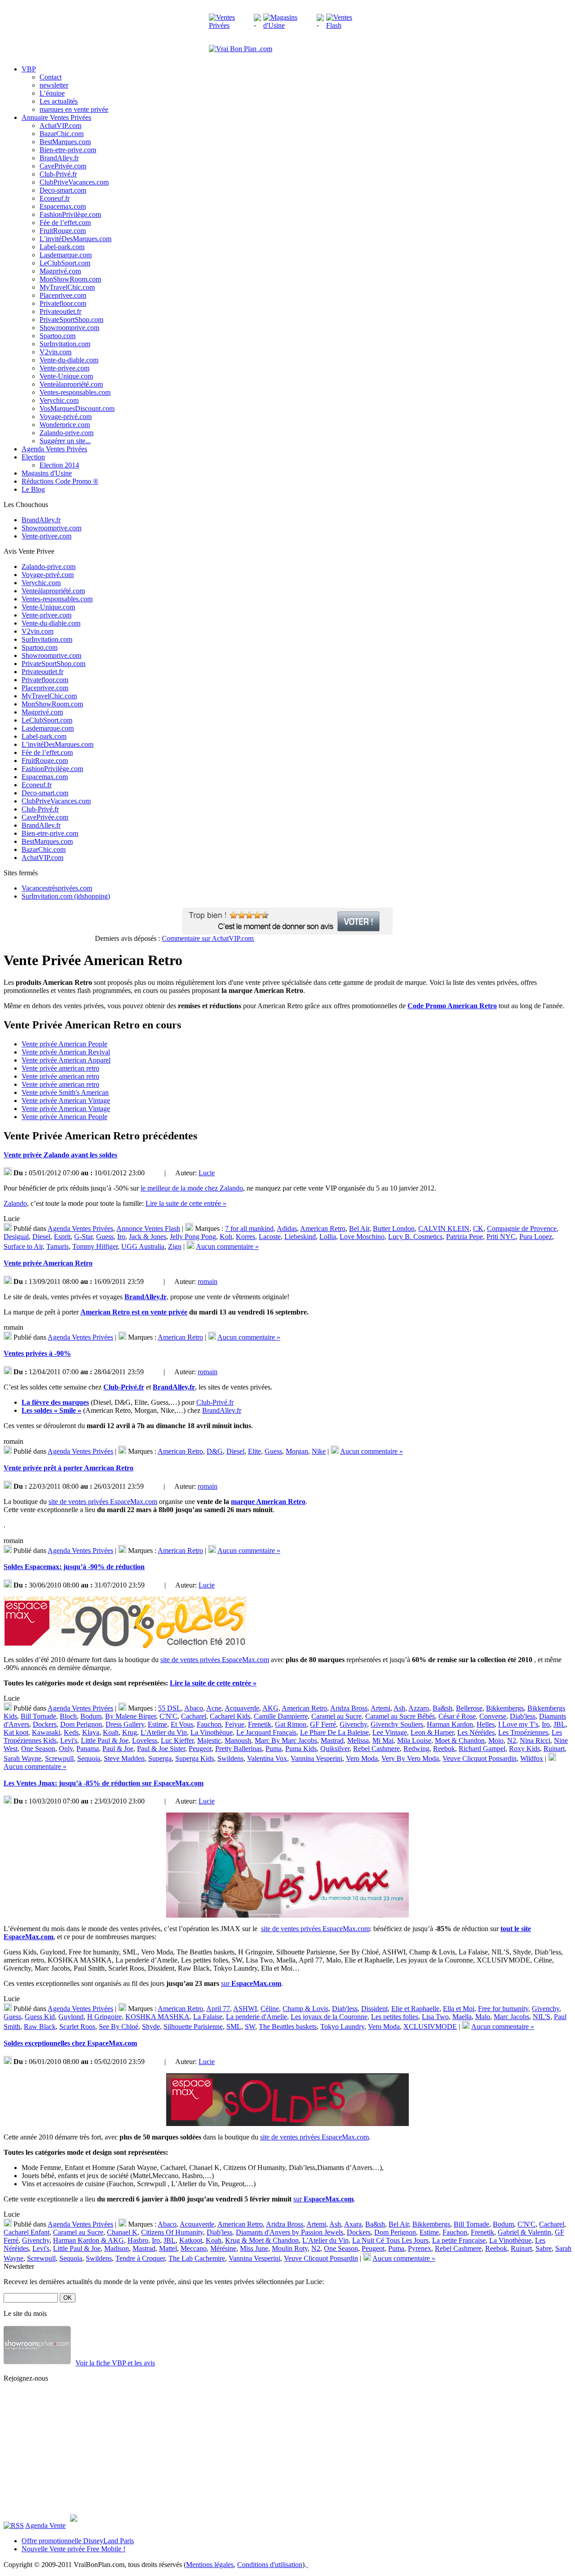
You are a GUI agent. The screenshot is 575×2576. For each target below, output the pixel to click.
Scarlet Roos (77, 2027)
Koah (111, 1732)
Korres (245, 1237)
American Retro (323, 1228)
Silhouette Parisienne (193, 2027)
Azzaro (419, 1708)
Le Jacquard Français (266, 1732)
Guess (105, 1237)
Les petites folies (395, 2017)
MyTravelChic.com (67, 287)
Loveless (145, 1740)
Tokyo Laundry (342, 2027)
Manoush (238, 1740)
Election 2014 (59, 465)
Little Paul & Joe (105, 1740)
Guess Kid (40, 2017)
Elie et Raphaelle (415, 2009)
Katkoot (191, 2240)
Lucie (207, 1173)
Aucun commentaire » (227, 1246)
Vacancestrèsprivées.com (57, 888)
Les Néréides (476, 1732)
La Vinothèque (212, 1732)
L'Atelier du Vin (164, 1732)
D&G (215, 1451)
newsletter (54, 85)
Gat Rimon (291, 1724)
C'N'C (168, 1716)
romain (208, 1281)
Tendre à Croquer (140, 2258)
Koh (226, 1237)
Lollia (328, 1237)
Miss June (254, 2248)
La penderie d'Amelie (257, 2017)
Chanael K (122, 2232)
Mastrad (332, 1740)
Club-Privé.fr (58, 174)
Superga (160, 1758)
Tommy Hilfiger (95, 1246)
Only (66, 1749)
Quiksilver (335, 1749)
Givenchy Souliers (397, 1724)
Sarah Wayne (22, 1758)
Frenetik (260, 1724)
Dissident (374, 2009)
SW (250, 2027)
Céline (270, 2009)
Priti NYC (501, 1237)
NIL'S (542, 2017)
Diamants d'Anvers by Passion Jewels (290, 2232)
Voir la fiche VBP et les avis (115, 2363)
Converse (493, 1716)
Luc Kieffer (177, 1740)
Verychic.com (59, 400)
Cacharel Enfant (27, 2232)
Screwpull (59, 1758)
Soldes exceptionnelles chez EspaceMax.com (70, 2043)
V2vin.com (55, 352)
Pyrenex (420, 2248)
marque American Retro (268, 1502)
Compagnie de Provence (522, 1228)
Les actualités (59, 101)
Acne (214, 1708)
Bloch (68, 1716)
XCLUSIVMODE (430, 2027)
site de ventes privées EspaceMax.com (103, 1502)
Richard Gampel (482, 1749)
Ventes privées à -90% (37, 1353)
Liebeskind (300, 1237)
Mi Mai (383, 1740)
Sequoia (89, 1758)
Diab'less (523, 1716)
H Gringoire (104, 2017)
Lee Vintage (390, 1732)
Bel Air (359, 1228)
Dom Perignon (81, 1724)
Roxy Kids (524, 1749)
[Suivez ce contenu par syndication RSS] (14, 2525)
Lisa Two (435, 2017)
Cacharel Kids (230, 1716)
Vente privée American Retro (48, 1263)
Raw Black (40, 2027)
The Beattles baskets (288, 2027)
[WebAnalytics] (325, 2565)
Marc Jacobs (511, 2017)
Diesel (41, 1237)
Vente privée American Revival (66, 1052)
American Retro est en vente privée (134, 1312)
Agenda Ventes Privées (80, 1228)
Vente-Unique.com (66, 376)
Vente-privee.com (64, 368)
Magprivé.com (60, 271)
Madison (117, 2248)
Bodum (91, 1716)
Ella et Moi (459, 2009)
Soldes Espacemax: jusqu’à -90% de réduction (74, 1567)
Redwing (416, 1749)
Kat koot (16, 1732)
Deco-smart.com (63, 190)
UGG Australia (143, 1246)
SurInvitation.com (65, 344)
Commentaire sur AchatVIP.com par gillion (204, 938)
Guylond (71, 2017)
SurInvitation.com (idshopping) (66, 896)
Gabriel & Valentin (524, 2232)
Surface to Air (23, 1246)
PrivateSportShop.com (71, 320)
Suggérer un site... (65, 441)
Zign (175, 1246)
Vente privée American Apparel (66, 1060)
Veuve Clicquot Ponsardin (480, 1758)
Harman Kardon (450, 1724)
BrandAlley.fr (59, 158)
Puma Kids (301, 1749)
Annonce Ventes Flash (148, 1228)
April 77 (218, 2009)
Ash (399, 1708)
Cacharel (194, 1716)
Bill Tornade (38, 1716)
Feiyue (235, 1724)
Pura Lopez (536, 1237)
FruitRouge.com (63, 231)
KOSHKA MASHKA (157, 2017)
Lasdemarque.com (66, 255)
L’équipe (52, 93)
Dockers (45, 1724)
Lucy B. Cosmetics (415, 1237)
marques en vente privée (74, 109)
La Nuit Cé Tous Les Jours (390, 2240)
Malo (483, 2017)
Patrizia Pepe (464, 1237)
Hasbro (138, 2240)
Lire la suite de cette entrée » (186, 1203)
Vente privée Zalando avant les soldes (60, 1155)
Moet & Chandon (460, 1740)
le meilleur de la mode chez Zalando (192, 1188)
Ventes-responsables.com (75, 392)
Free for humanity (503, 2009)
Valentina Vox (267, 1758)
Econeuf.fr (55, 198)
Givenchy (353, 1724)
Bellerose (469, 1708)
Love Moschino (362, 1237)
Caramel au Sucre (336, 1716)
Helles (486, 1724)
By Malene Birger (130, 1716)
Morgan (297, 1451)
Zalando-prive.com (66, 433)
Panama (88, 1749)
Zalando (15, 1203)
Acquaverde (242, 1708)
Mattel (168, 2248)
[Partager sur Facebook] (150, 1173)
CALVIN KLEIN (444, 1228)
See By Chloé (119, 2027)
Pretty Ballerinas (239, 1749)
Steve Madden (124, 1758)
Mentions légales (210, 2565)
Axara (353, 2224)
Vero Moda (362, 1758)
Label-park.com (62, 247)
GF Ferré (323, 1724)
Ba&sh (442, 1708)
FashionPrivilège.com (70, 214)
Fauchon (209, 1724)
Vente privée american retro (60, 1068)
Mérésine (223, 2248)
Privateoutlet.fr (60, 311)
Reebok (444, 1749)
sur (251, 1983)
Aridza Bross (349, 1708)
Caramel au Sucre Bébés (400, 1716)
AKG (270, 1708)
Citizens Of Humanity (172, 2232)
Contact (51, 77)
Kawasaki (46, 1732)
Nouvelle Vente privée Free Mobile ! (73, 2549)
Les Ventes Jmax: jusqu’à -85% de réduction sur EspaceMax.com (104, 1783)
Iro (121, 1237)
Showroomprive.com (69, 328)
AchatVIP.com (60, 126)
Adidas (287, 1228)
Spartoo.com (57, 336)
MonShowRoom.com (70, 279)
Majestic (209, 1740)
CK (478, 1228)
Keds (71, 1732)
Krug (130, 1732)
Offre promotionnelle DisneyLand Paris (78, 2541)
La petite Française (459, 2240)
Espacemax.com (63, 206)
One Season (38, 1749)
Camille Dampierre (281, 1716)
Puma (274, 1749)
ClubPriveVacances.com (74, 182)
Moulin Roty (290, 2248)
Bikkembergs (505, 1708)
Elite (254, 1451)
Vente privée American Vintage (66, 1101)
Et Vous (182, 1724)
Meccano (194, 2248)
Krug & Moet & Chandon (262, 2240)
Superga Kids (195, 1758)
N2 (512, 1740)
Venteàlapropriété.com (71, 384)
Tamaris (57, 1246)
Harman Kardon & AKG (88, 2240)
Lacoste (270, 1237)
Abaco (194, 1708)
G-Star (83, 1237)
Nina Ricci (535, 1740)
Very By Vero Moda (410, 1758)
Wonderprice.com (65, 425)
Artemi (380, 1708)
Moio (496, 1740)
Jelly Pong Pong (193, 1237)
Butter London (394, 1228)
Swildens (230, 1758)
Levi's (69, 1740)
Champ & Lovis (305, 2009)
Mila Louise (414, 1740)
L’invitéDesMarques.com (75, 239)
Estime (157, 1724)
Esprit (62, 1237)
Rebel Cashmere (376, 1749)
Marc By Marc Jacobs (286, 1740)
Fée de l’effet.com (65, 223)
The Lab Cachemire (197, 2258)
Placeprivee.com (63, 295)
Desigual (16, 1237)
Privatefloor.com (63, 303)
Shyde (151, 2027)
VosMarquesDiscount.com (77, 408)
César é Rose (457, 1716)
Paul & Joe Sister (161, 1749)
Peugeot (200, 1749)
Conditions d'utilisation (270, 2565)
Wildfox (532, 1758)
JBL (560, 1724)
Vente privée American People (64, 1044)
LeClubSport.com (65, 263)
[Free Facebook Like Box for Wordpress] (74, 2519)
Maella (462, 2017)
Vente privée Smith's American (65, 1092)
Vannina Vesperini (316, 1758)
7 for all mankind (249, 1228)
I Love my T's (518, 1724)
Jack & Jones (148, 1237)
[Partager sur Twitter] (159, 1173)
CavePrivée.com (63, 166)
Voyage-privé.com (66, 417)
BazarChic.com (62, 134)
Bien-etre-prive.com (68, 150)
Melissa (358, 1740)
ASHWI (245, 2009)
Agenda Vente (45, 2525)
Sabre (544, 2248)
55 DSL (170, 1708)
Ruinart (554, 1749)
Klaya (91, 1732)
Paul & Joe (118, 1749)
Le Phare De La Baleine (334, 1732)
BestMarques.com (65, 142)
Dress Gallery (125, 1724)
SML (234, 2027)
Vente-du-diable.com (69, 360)
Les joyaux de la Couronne (329, 2017)
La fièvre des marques (55, 1402)
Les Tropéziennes (523, 1732)
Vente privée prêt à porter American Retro (69, 1468)
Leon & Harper (432, 1732)
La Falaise (208, 2017)
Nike (319, 1451)
